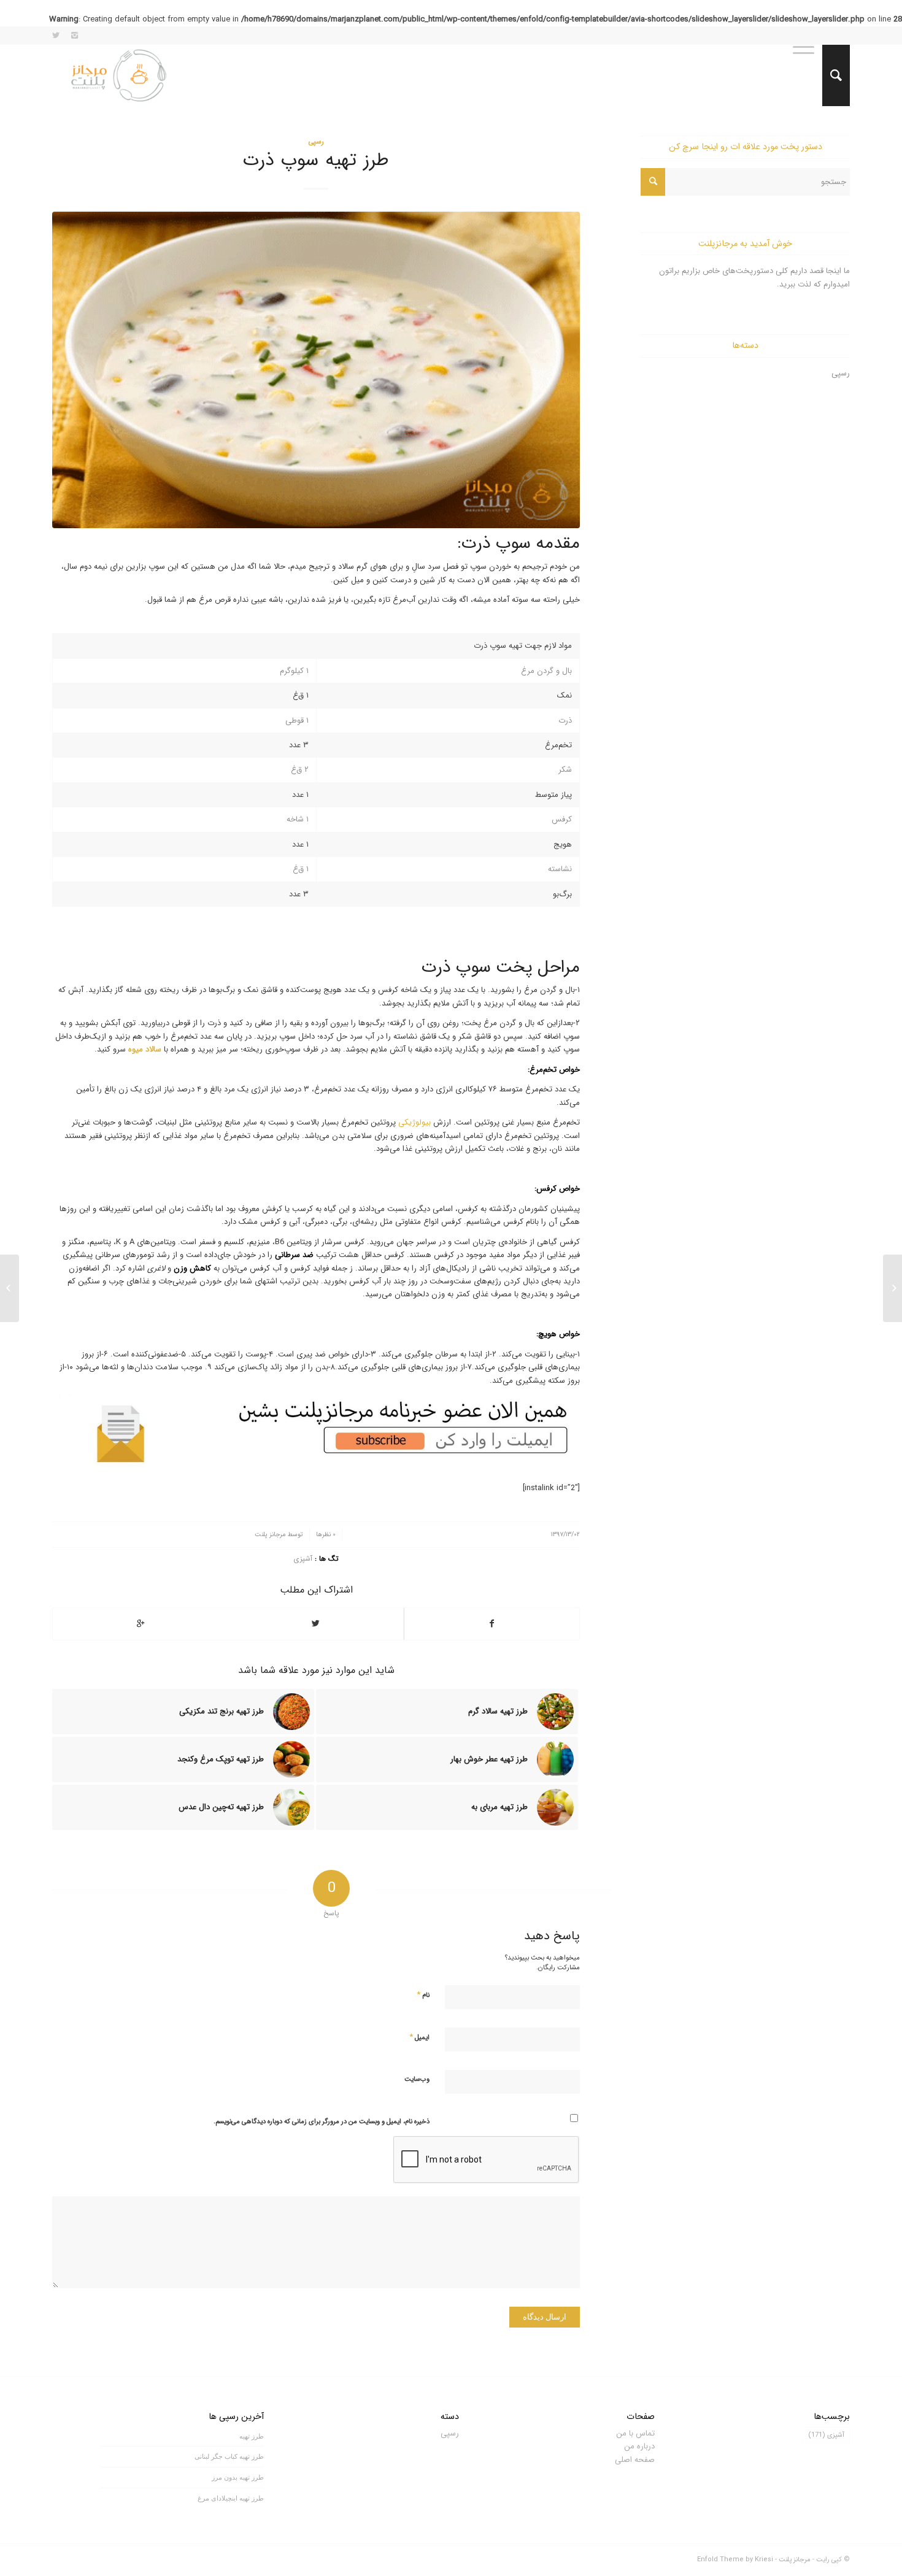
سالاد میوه (145, 1049)
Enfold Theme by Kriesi (735, 2560)
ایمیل (419, 2037)
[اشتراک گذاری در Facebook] (492, 1624)
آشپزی (303, 1559)
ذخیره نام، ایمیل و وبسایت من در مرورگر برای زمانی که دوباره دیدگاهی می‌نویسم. (322, 2122)
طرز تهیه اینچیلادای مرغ (231, 2498)
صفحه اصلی (635, 2460)
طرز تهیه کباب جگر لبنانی (229, 2456)
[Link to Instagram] (74, 36)
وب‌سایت (417, 2079)
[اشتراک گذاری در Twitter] (316, 1624)
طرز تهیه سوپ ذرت (316, 160)
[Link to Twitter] (56, 36)
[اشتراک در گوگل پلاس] (141, 1624)
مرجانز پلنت (270, 1534)
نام (423, 1995)
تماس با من (635, 2433)
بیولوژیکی (414, 1122)
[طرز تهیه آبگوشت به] (892, 1288)
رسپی (316, 142)
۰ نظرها (326, 1534)
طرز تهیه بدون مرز (238, 2477)
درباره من (639, 2446)
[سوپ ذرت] (316, 370)
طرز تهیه (252, 2436)
